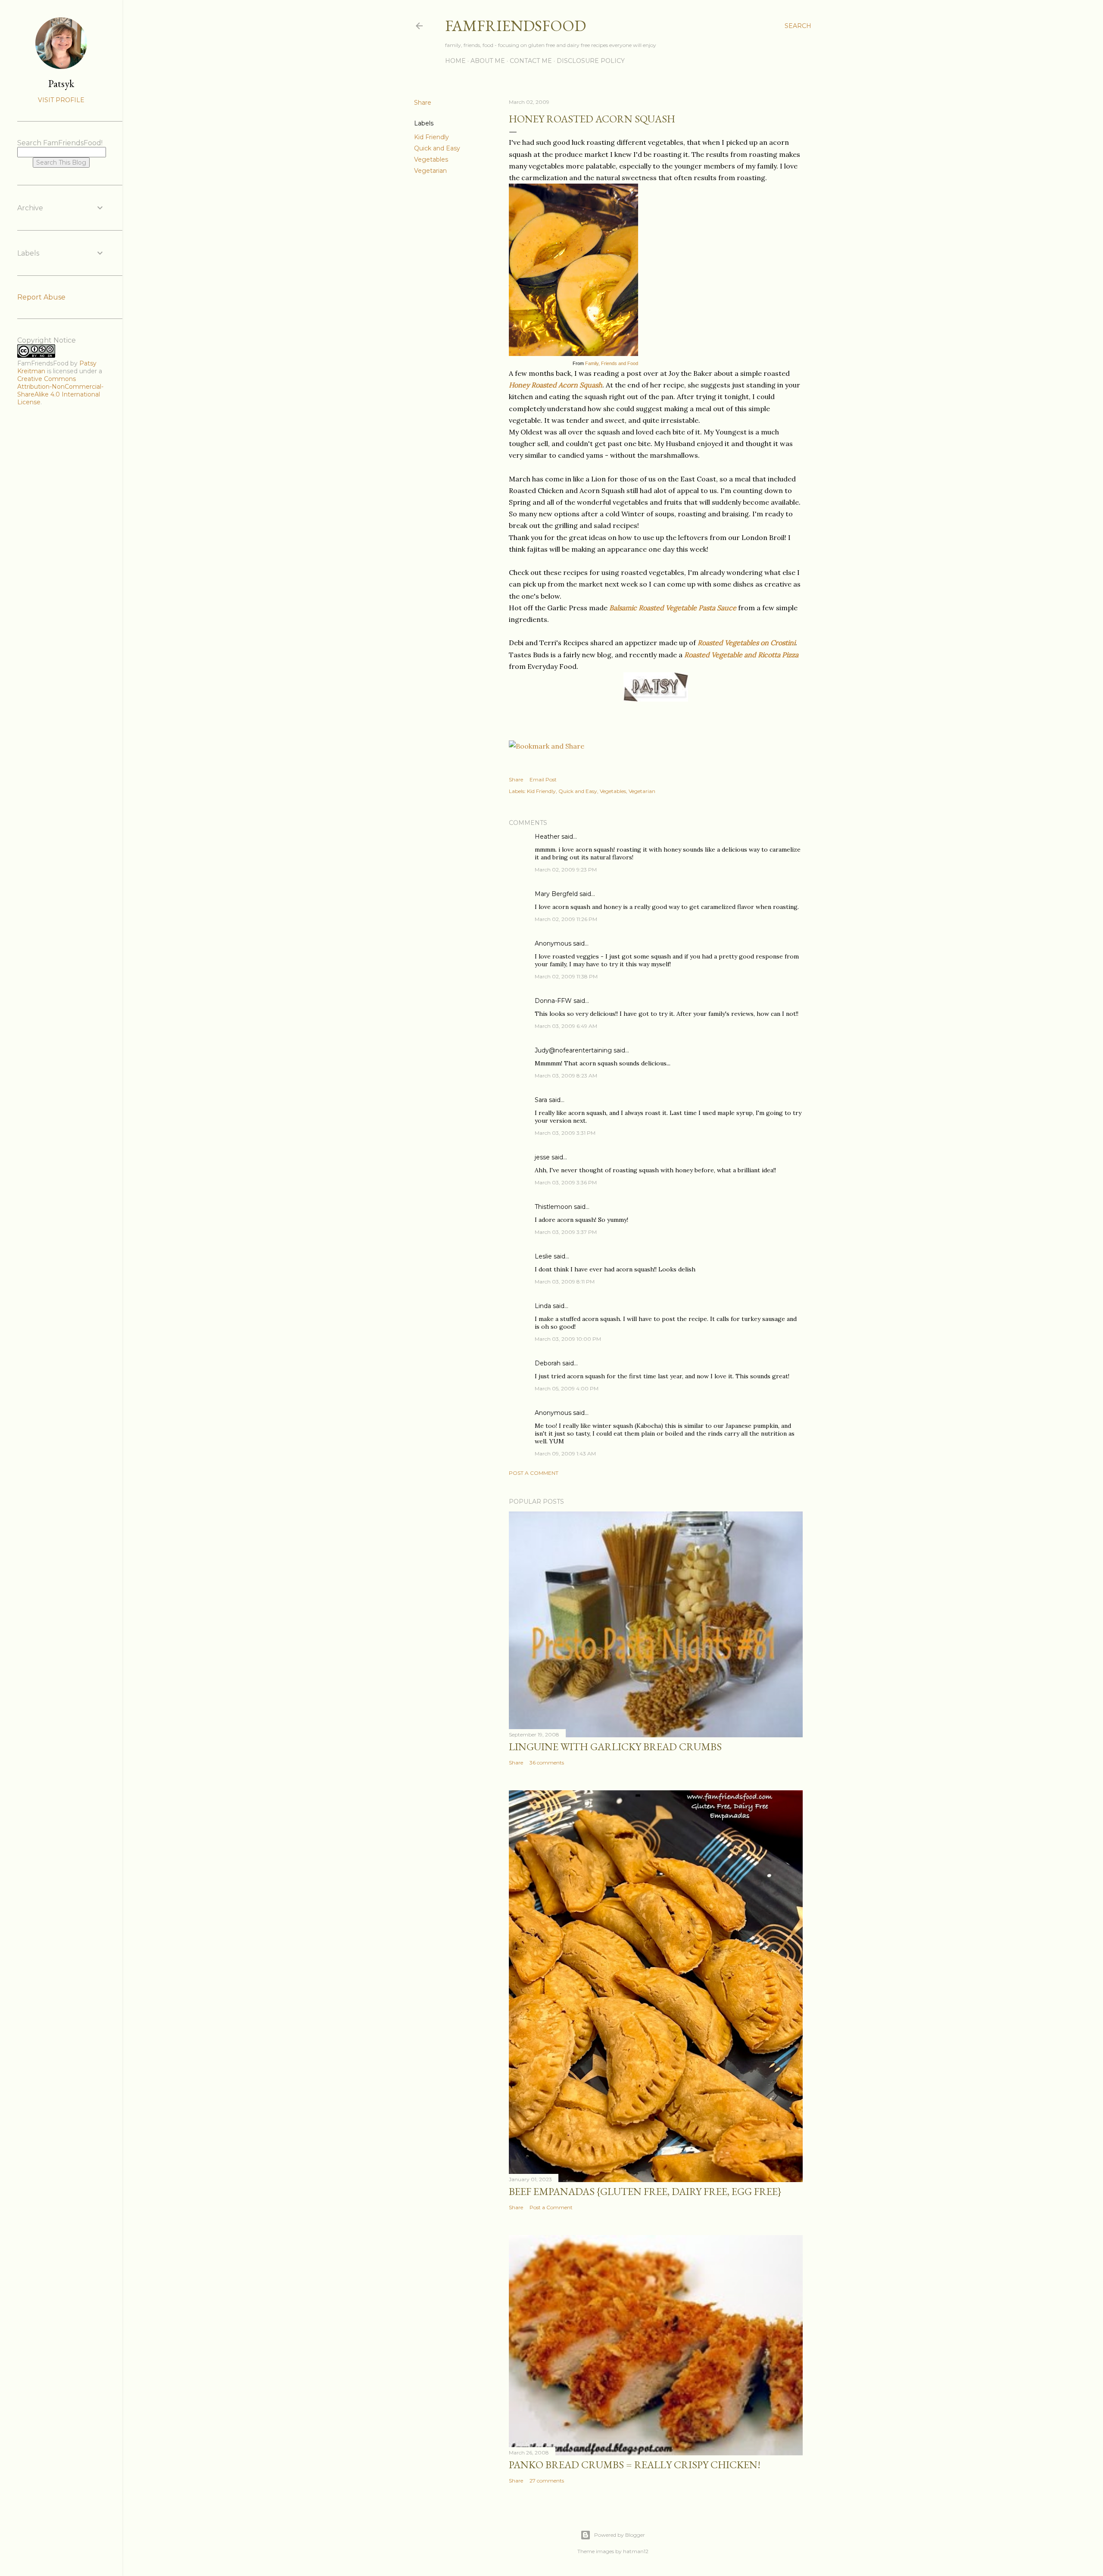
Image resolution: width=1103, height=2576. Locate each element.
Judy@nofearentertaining (573, 1050)
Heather (547, 837)
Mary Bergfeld (556, 894)
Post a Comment (534, 1473)
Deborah (548, 1363)
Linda (543, 1306)
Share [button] (423, 103)
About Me (488, 61)
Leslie (543, 1256)
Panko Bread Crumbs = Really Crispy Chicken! (635, 2465)
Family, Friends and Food (612, 363)
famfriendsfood (516, 26)
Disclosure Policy (591, 61)
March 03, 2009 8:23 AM (566, 1076)
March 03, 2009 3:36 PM (566, 1182)
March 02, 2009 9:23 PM (566, 870)
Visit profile (61, 100)
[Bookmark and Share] (547, 746)
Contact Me (531, 61)
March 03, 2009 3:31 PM (565, 1133)
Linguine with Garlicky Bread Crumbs (615, 1747)
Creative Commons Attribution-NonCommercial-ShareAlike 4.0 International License (60, 390)
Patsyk (61, 83)
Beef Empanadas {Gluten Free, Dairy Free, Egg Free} (645, 2191)
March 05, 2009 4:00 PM (567, 1388)
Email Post (543, 779)
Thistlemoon (553, 1207)
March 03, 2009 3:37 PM (566, 1232)
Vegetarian (430, 171)
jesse (542, 1157)
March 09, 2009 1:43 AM (565, 1453)
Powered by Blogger (620, 2535)
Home (455, 61)
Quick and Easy (437, 148)
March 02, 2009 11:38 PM (566, 976)
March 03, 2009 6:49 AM (566, 1026)
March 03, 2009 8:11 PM (565, 1282)
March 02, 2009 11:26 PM (566, 919)
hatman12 (636, 2551)
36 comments (547, 1763)
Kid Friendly (432, 137)
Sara (541, 1100)
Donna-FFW (553, 1001)
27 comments (547, 2481)
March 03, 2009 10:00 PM (568, 1339)
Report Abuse (41, 297)
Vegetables (431, 159)
